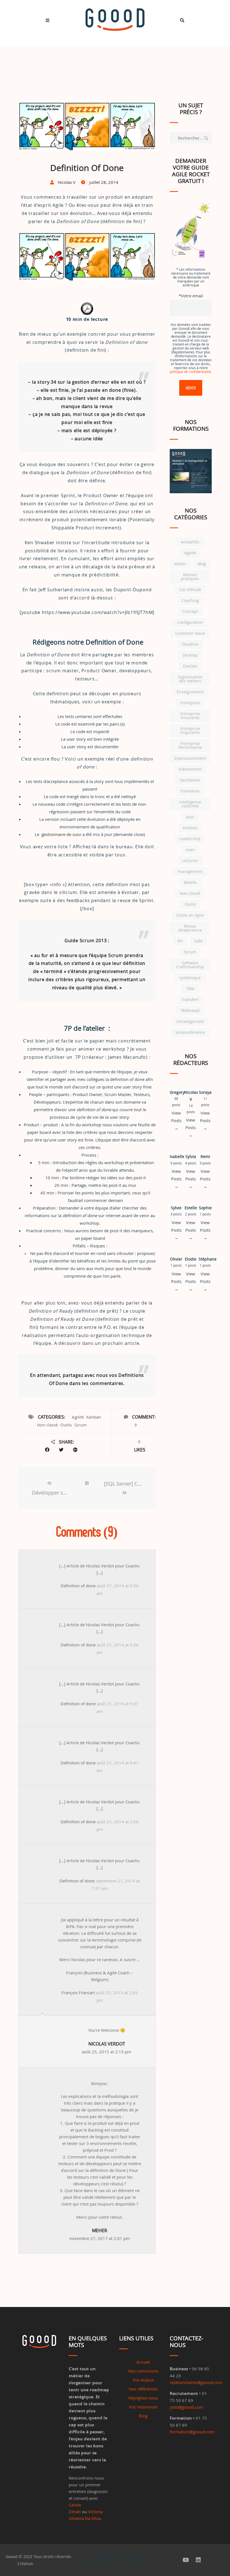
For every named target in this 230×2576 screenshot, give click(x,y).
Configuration (190, 622)
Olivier (176, 1259)
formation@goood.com (192, 2432)
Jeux (190, 817)
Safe (198, 941)
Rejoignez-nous (143, 2398)
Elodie (191, 1259)
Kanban (94, 1417)
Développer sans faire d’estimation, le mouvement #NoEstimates (51, 1493)
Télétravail (190, 1010)
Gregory (177, 1092)
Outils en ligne (190, 915)
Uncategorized (190, 1021)
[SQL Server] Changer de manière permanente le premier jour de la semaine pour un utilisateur (124, 1484)
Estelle (191, 1208)
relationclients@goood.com (196, 2382)
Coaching (190, 600)
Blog (202, 564)
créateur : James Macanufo (115, 1057)
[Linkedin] (198, 2560)
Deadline (190, 644)
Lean (190, 850)
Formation (190, 791)
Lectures (190, 860)
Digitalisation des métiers (190, 679)
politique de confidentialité (190, 372)
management (190, 871)
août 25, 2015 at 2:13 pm (107, 2048)
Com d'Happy (47, 2564)
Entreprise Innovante (190, 716)
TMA (190, 989)
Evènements (190, 769)
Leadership (190, 839)
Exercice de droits (131, 2564)
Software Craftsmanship (190, 965)
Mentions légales (102, 2556)
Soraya (205, 1092)
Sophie (205, 1208)
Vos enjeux (143, 2380)
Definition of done (78, 1586)
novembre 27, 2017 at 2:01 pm (100, 2234)
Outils (66, 1425)
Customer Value (190, 633)
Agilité (78, 1417)
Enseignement (190, 692)
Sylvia (191, 1156)
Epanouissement (190, 758)
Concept (190, 611)
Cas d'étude (190, 589)
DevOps (190, 666)
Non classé (47, 1425)
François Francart (78, 1993)
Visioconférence (190, 1032)
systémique (190, 978)
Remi (205, 1156)
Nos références (143, 2389)
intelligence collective (190, 804)
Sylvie (176, 1208)
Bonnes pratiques (190, 577)
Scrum (81, 1425)
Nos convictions (143, 2371)
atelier (180, 564)
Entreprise (190, 703)
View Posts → (176, 1120)
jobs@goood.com (187, 2407)
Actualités (190, 542)
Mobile (190, 882)
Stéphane (208, 1259)
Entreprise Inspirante (190, 730)
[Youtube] (186, 2560)
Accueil (143, 2362)
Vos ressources (143, 2407)
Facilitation (190, 780)
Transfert (190, 999)
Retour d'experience (190, 928)
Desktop (190, 655)
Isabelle (177, 1156)
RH (180, 941)
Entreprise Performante (190, 745)
